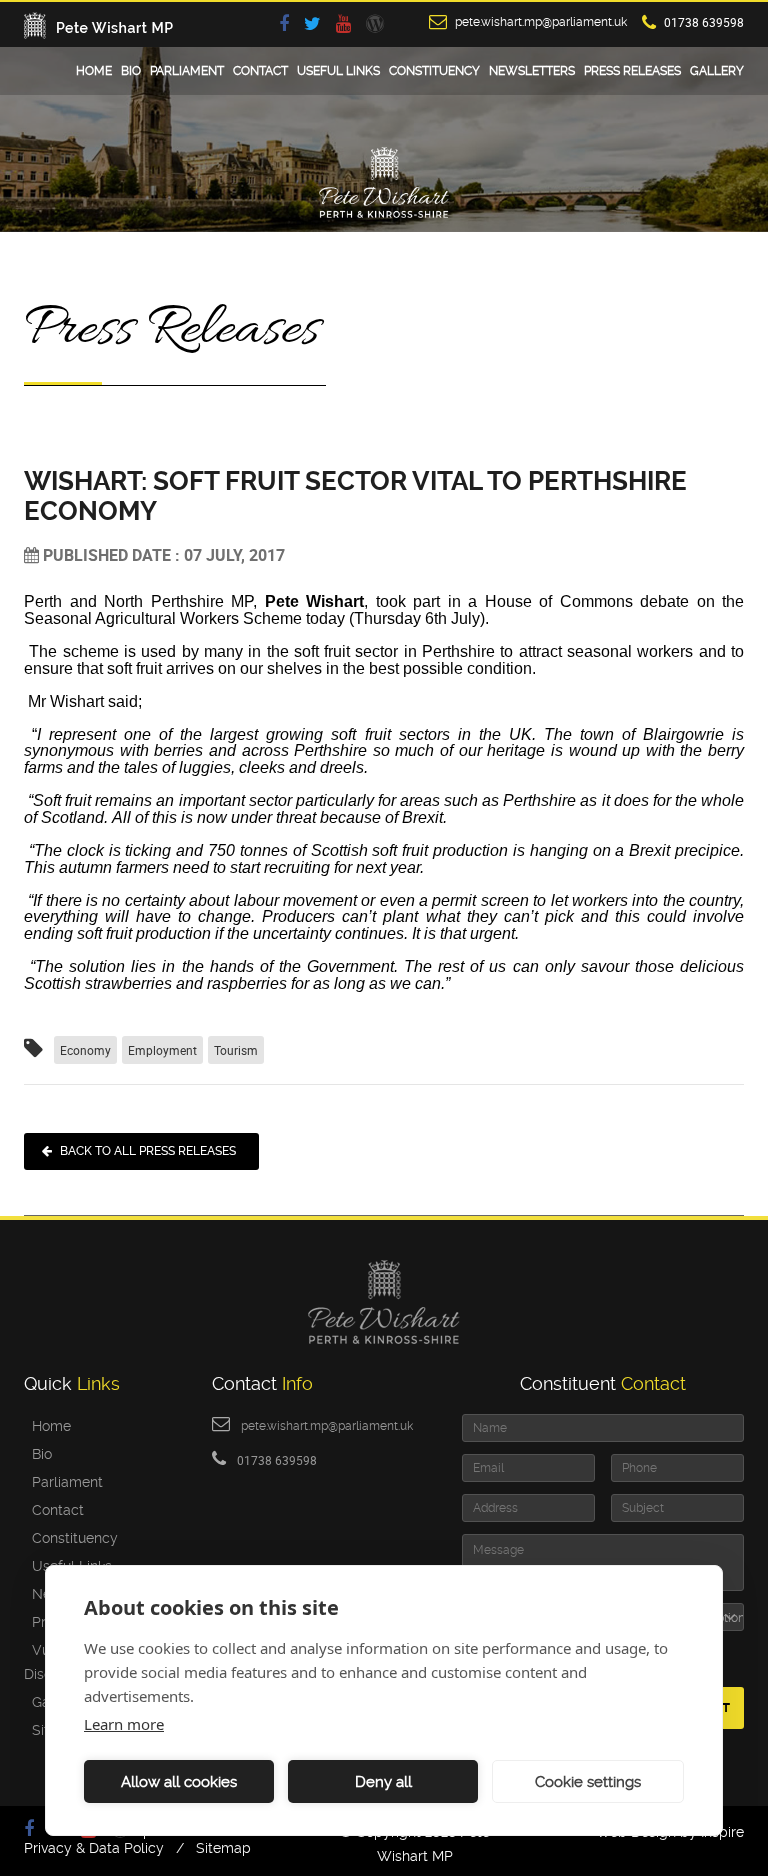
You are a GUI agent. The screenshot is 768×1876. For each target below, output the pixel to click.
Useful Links (338, 71)
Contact (260, 71)
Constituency (434, 71)
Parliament (187, 71)
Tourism (236, 1050)
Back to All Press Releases (148, 1151)
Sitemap (223, 1848)
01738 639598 (704, 22)
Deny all (383, 1782)
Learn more (124, 1724)
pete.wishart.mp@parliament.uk (541, 22)
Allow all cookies (179, 1782)
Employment (162, 1050)
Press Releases (632, 71)
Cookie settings (588, 1782)
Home (94, 71)
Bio (131, 71)
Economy (85, 1050)
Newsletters (532, 71)
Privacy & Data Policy (94, 1848)
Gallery (717, 71)
